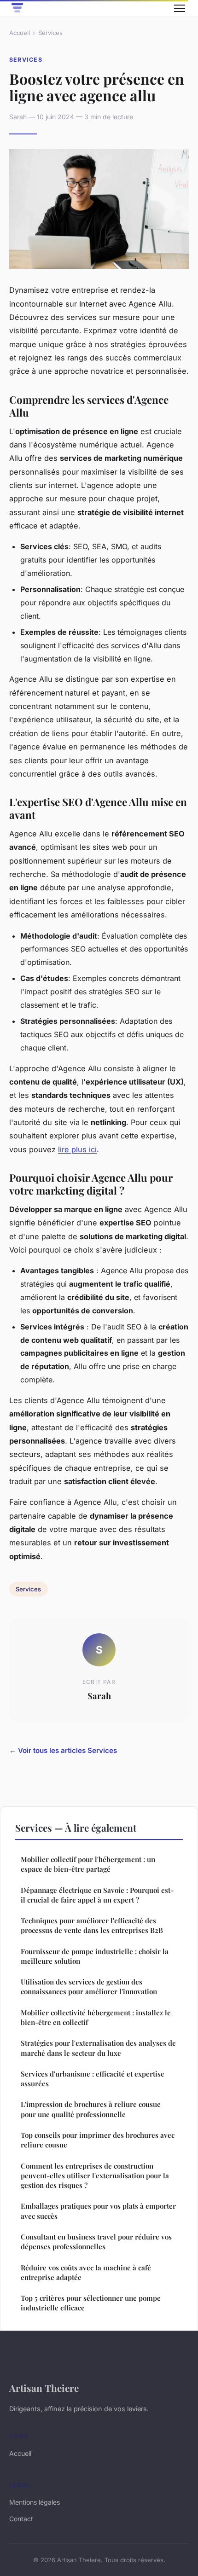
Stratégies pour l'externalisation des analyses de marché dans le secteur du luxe (98, 2048)
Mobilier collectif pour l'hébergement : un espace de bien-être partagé (88, 1864)
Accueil (20, 33)
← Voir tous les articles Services (63, 1750)
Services (50, 33)
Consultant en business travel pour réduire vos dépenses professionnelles (96, 2242)
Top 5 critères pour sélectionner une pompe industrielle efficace (91, 2303)
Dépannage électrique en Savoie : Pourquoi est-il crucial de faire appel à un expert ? (97, 1895)
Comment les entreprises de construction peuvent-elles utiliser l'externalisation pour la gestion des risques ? (95, 2176)
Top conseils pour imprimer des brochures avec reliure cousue (98, 2140)
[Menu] (180, 8)
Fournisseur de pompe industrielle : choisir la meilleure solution (95, 1956)
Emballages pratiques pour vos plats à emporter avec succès (98, 2211)
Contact (21, 2519)
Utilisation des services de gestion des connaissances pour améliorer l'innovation (89, 1987)
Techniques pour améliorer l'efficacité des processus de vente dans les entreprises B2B (92, 1925)
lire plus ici (77, 1149)
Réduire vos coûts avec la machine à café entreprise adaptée (86, 2272)
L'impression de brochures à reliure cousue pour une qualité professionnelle (91, 2109)
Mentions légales (35, 2502)
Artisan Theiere (44, 2388)
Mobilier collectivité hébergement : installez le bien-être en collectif (96, 2017)
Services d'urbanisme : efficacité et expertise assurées (93, 2079)
